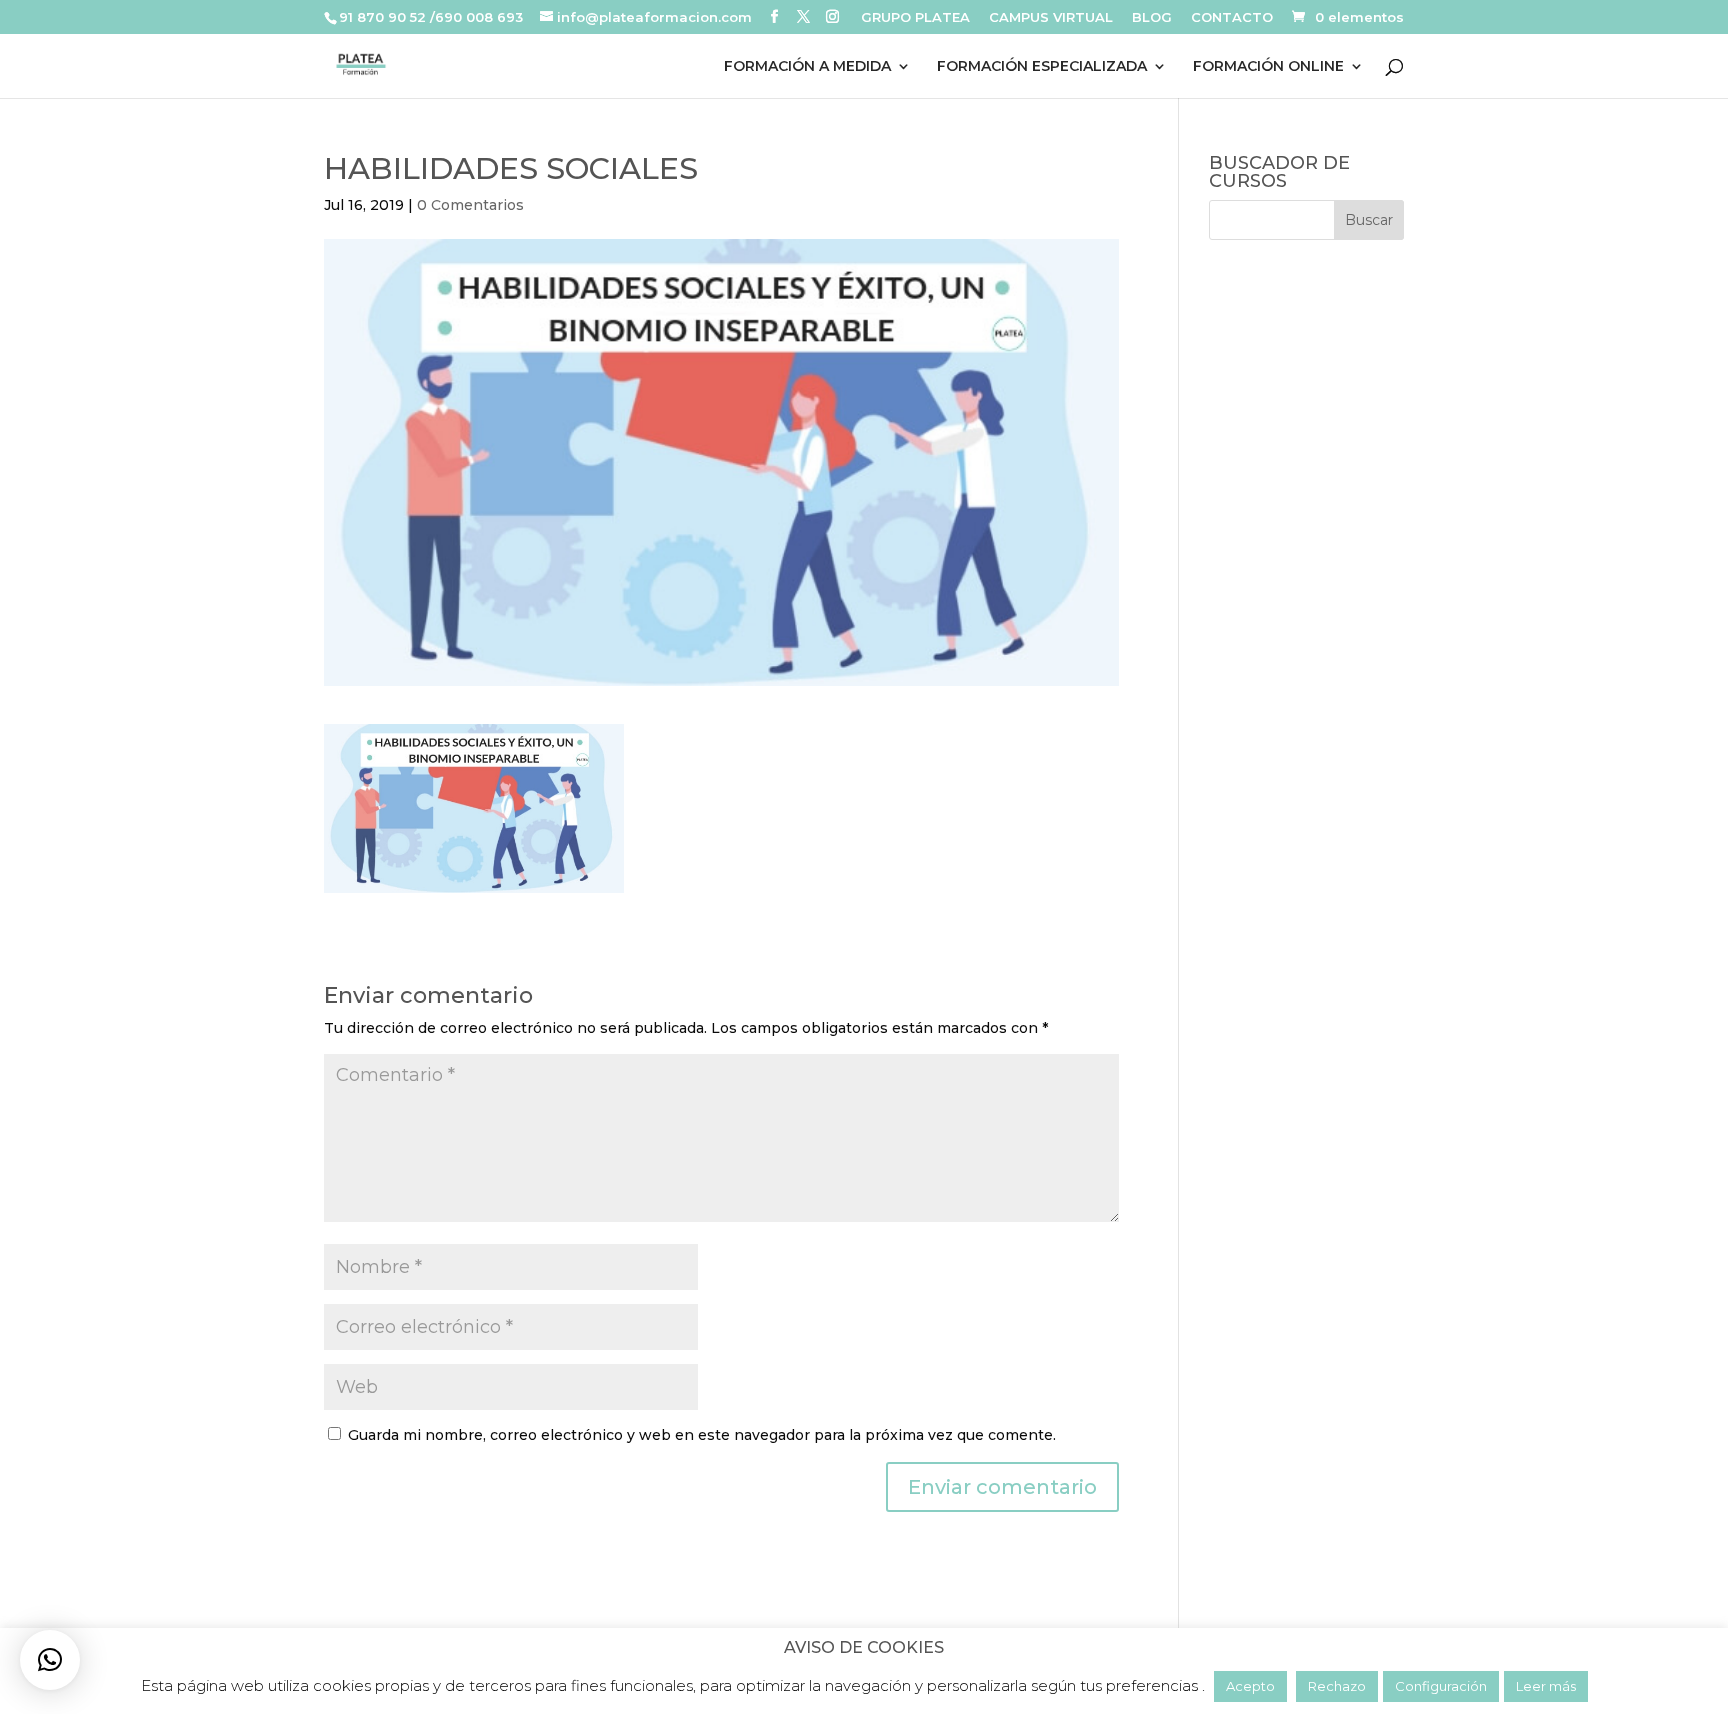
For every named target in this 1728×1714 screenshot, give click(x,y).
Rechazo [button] (1337, 1686)
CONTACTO (1232, 18)
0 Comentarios (470, 205)
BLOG (1152, 18)
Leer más (1546, 1686)
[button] (50, 1660)
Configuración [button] (1441, 1686)
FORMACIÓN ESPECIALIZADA (1042, 67)
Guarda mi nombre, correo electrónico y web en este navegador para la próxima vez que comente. (702, 1435)
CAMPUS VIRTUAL (1051, 18)
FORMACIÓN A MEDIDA (807, 67)
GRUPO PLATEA (915, 18)
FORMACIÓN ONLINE (1268, 67)
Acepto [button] (1250, 1686)
